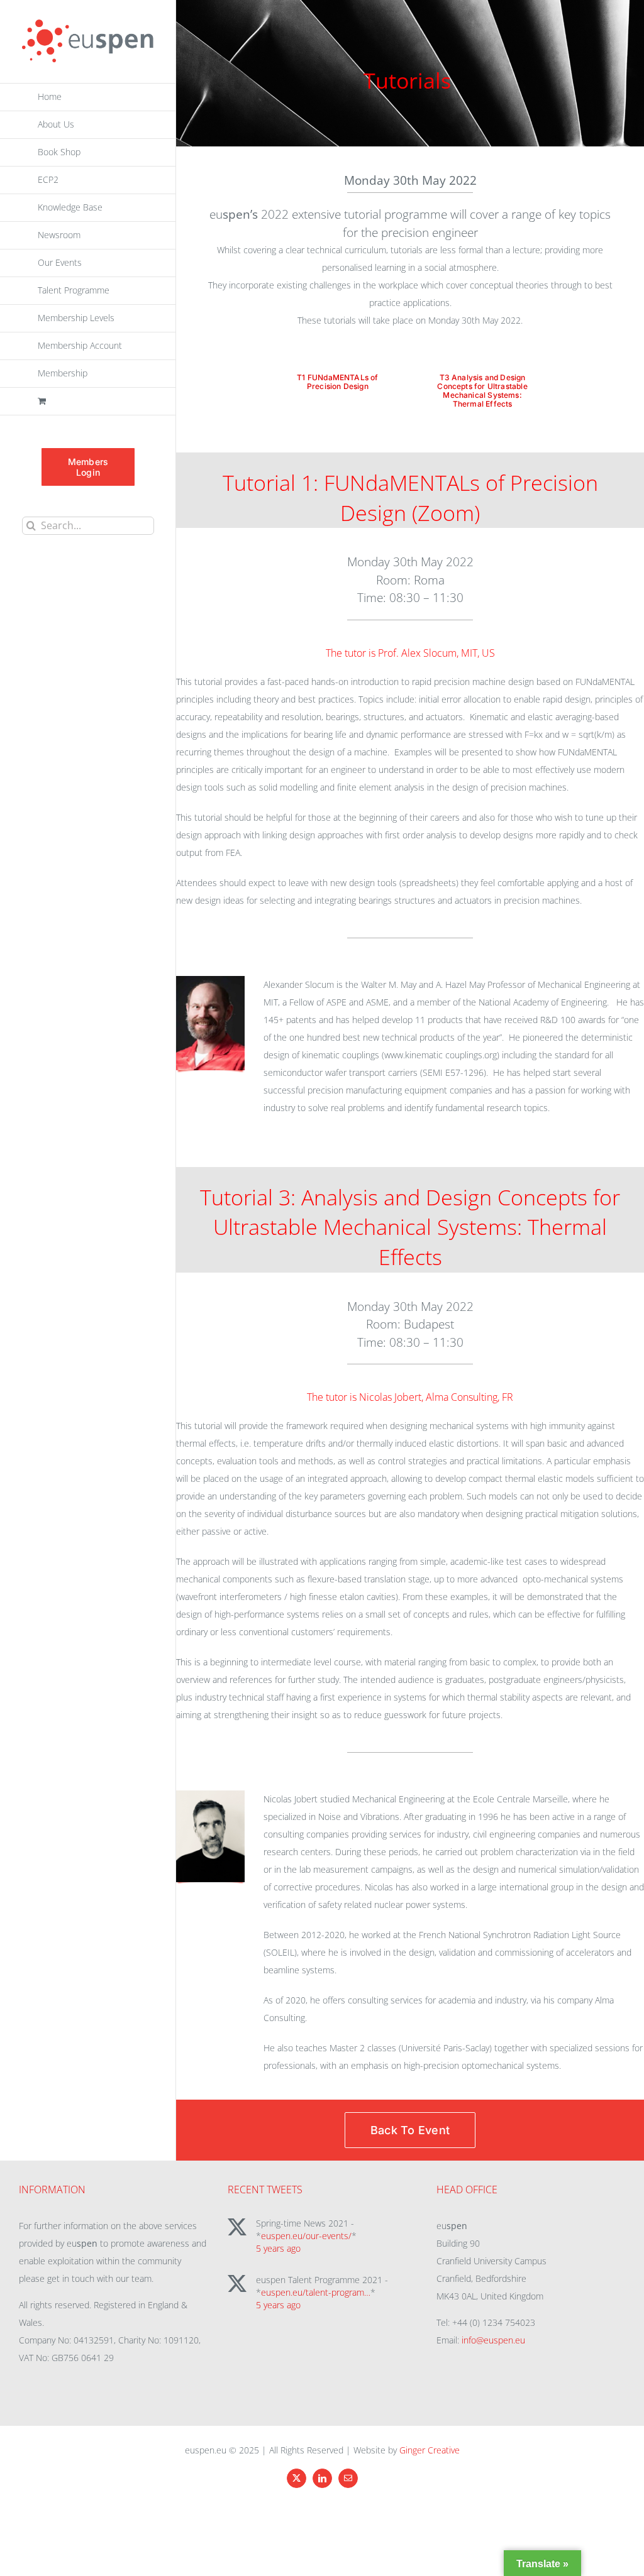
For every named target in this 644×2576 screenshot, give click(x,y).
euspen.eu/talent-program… (316, 2292)
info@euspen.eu (493, 2340)
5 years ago (278, 2248)
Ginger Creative (430, 2450)
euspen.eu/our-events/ (306, 2236)
